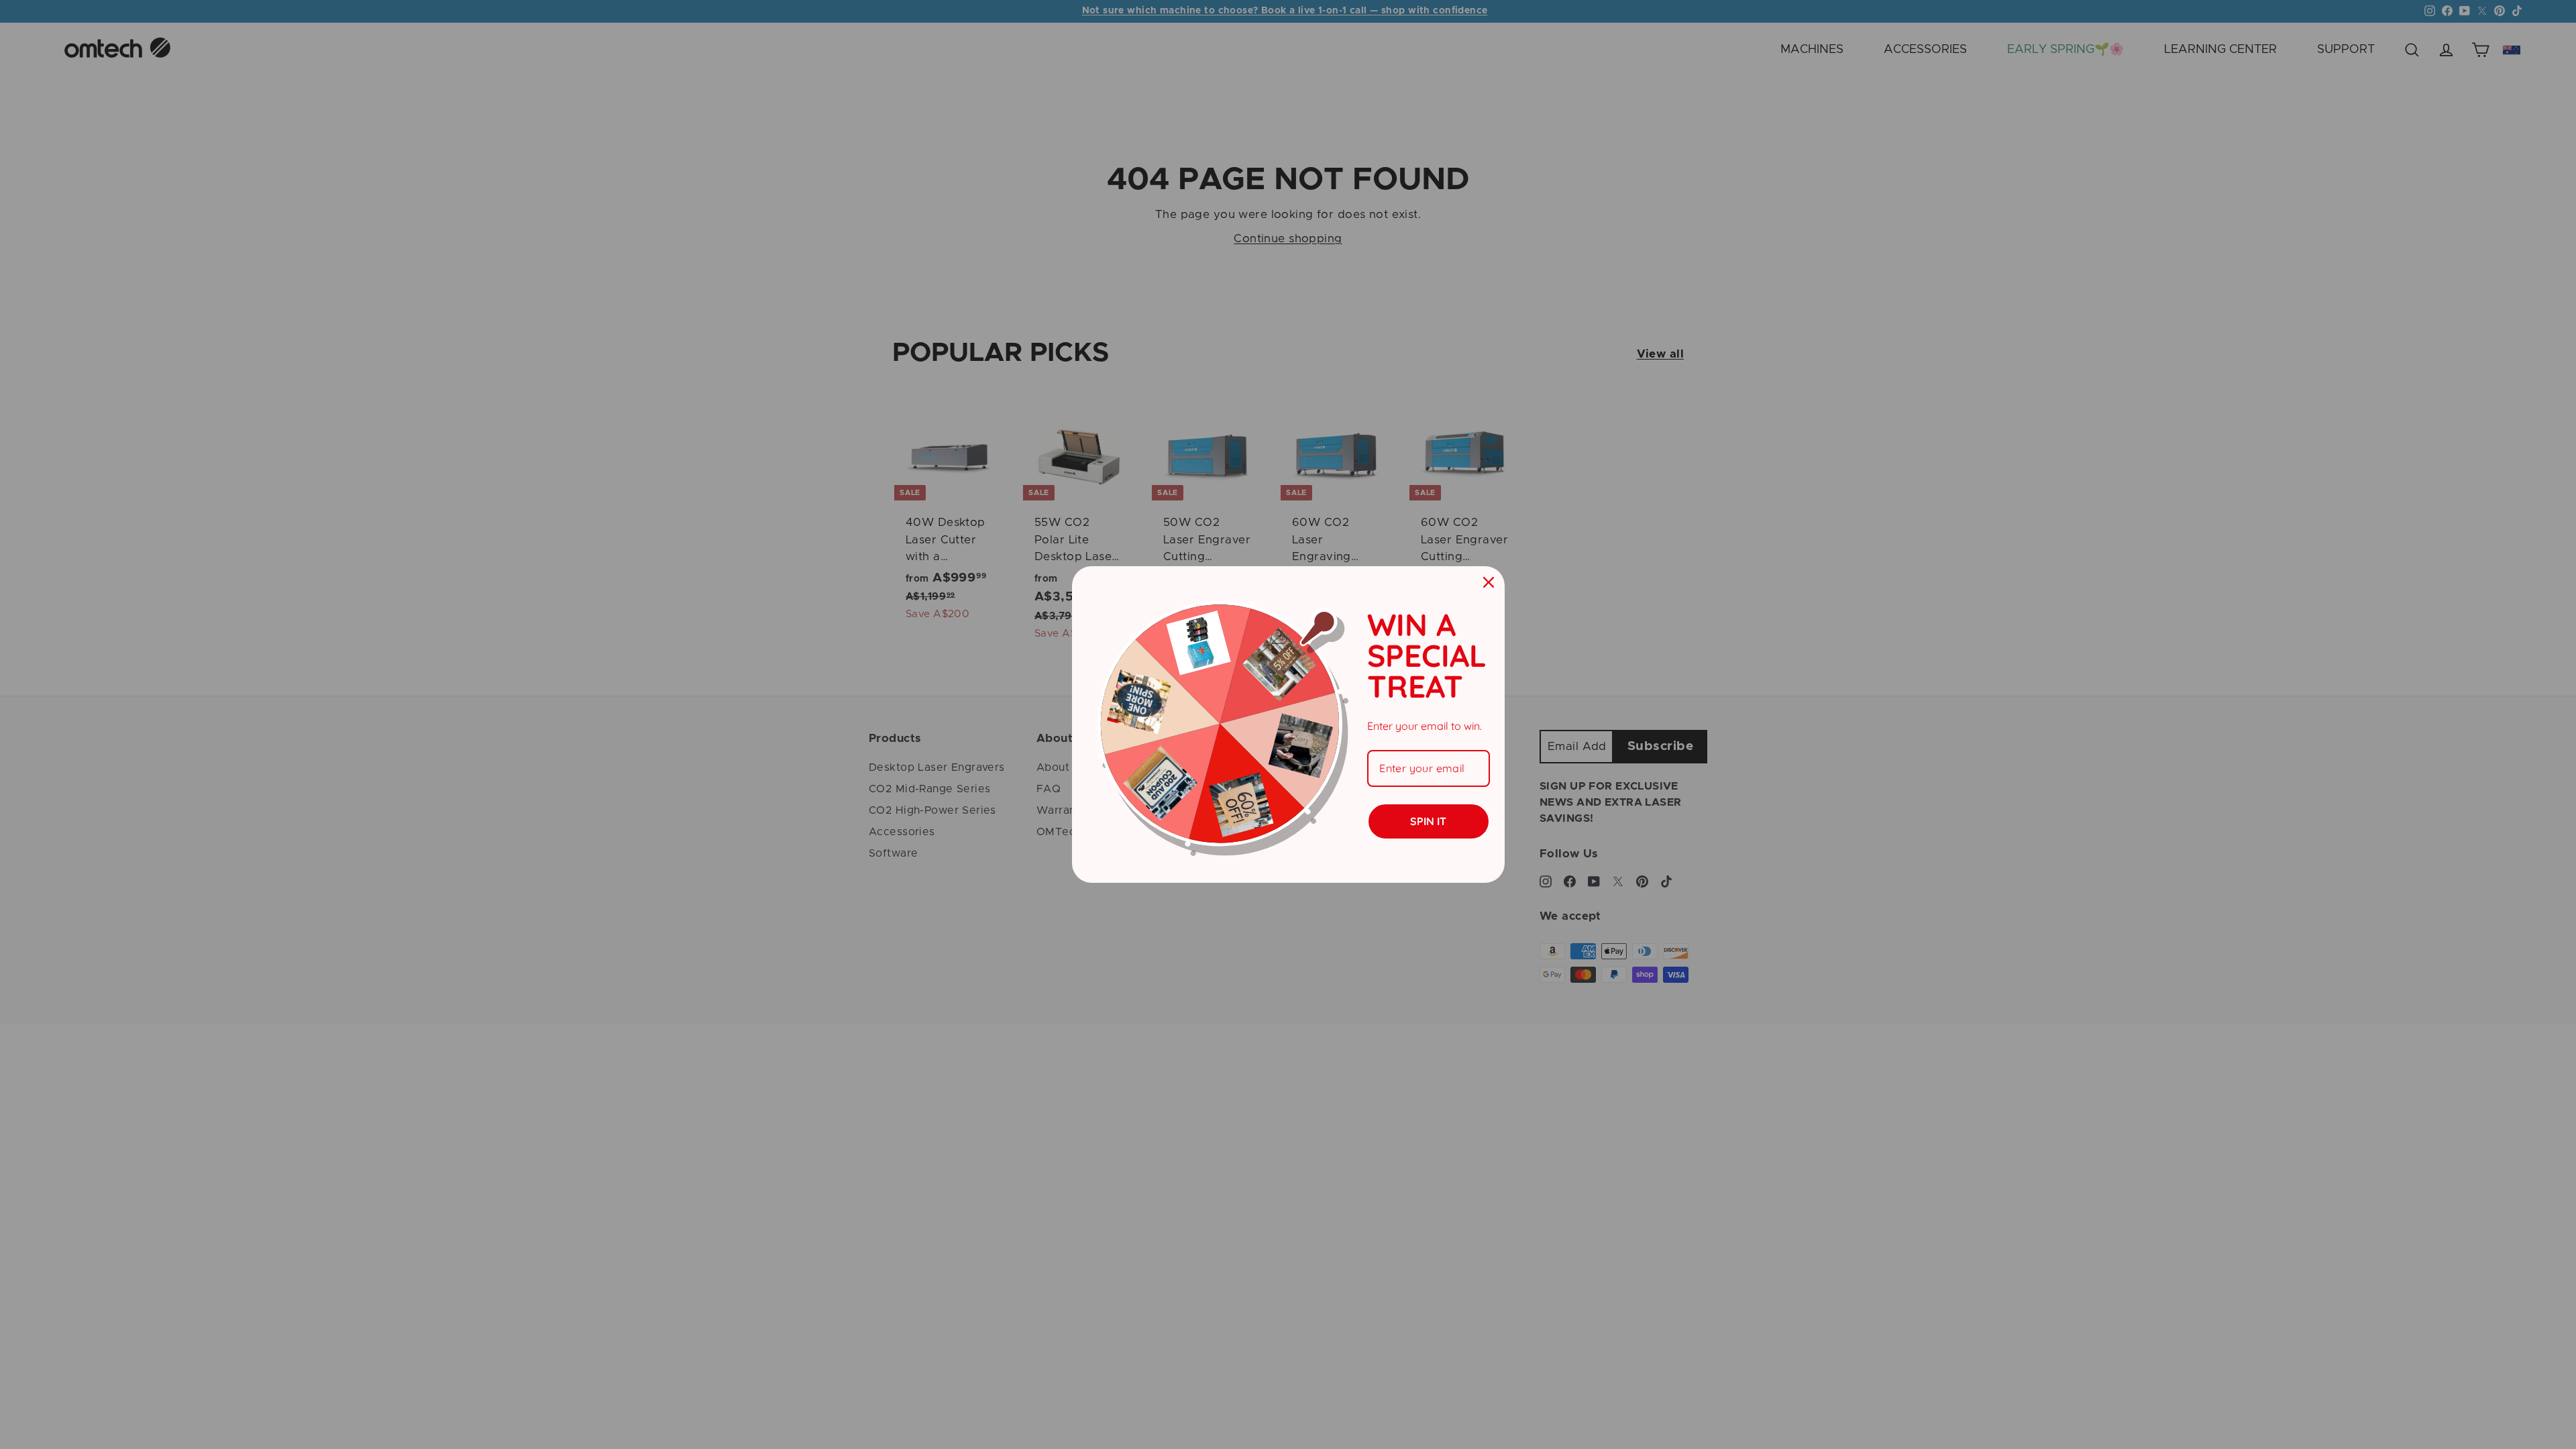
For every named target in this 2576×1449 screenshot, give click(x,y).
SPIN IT (1428, 821)
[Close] (1489, 582)
